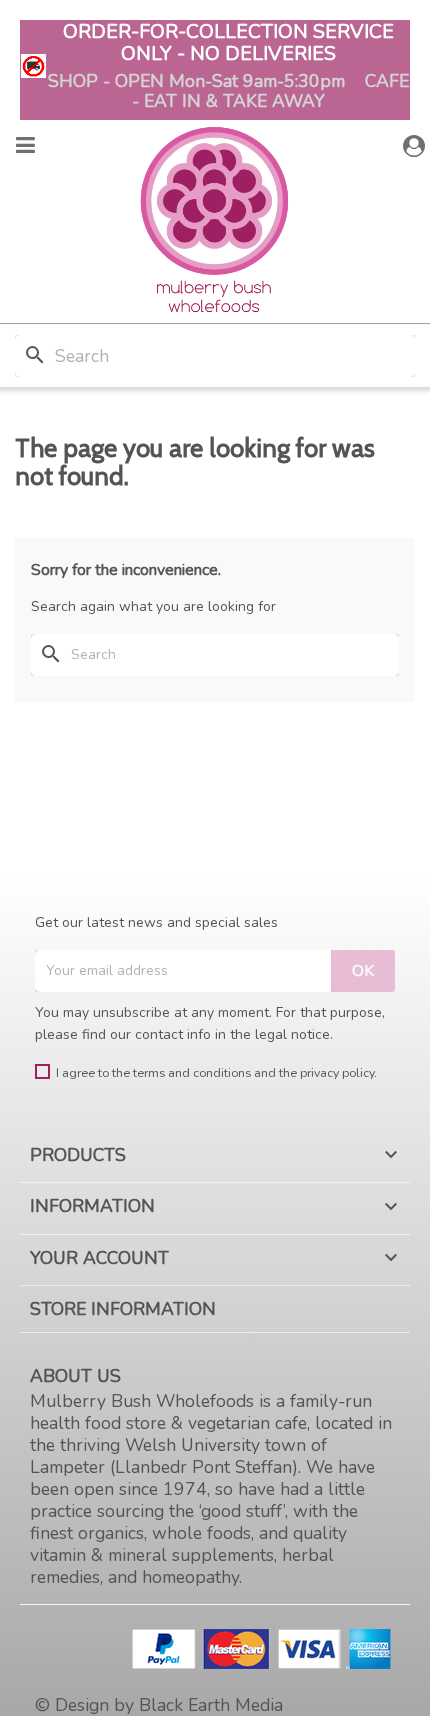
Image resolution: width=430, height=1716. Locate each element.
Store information (123, 1309)
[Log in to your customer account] (416, 146)
